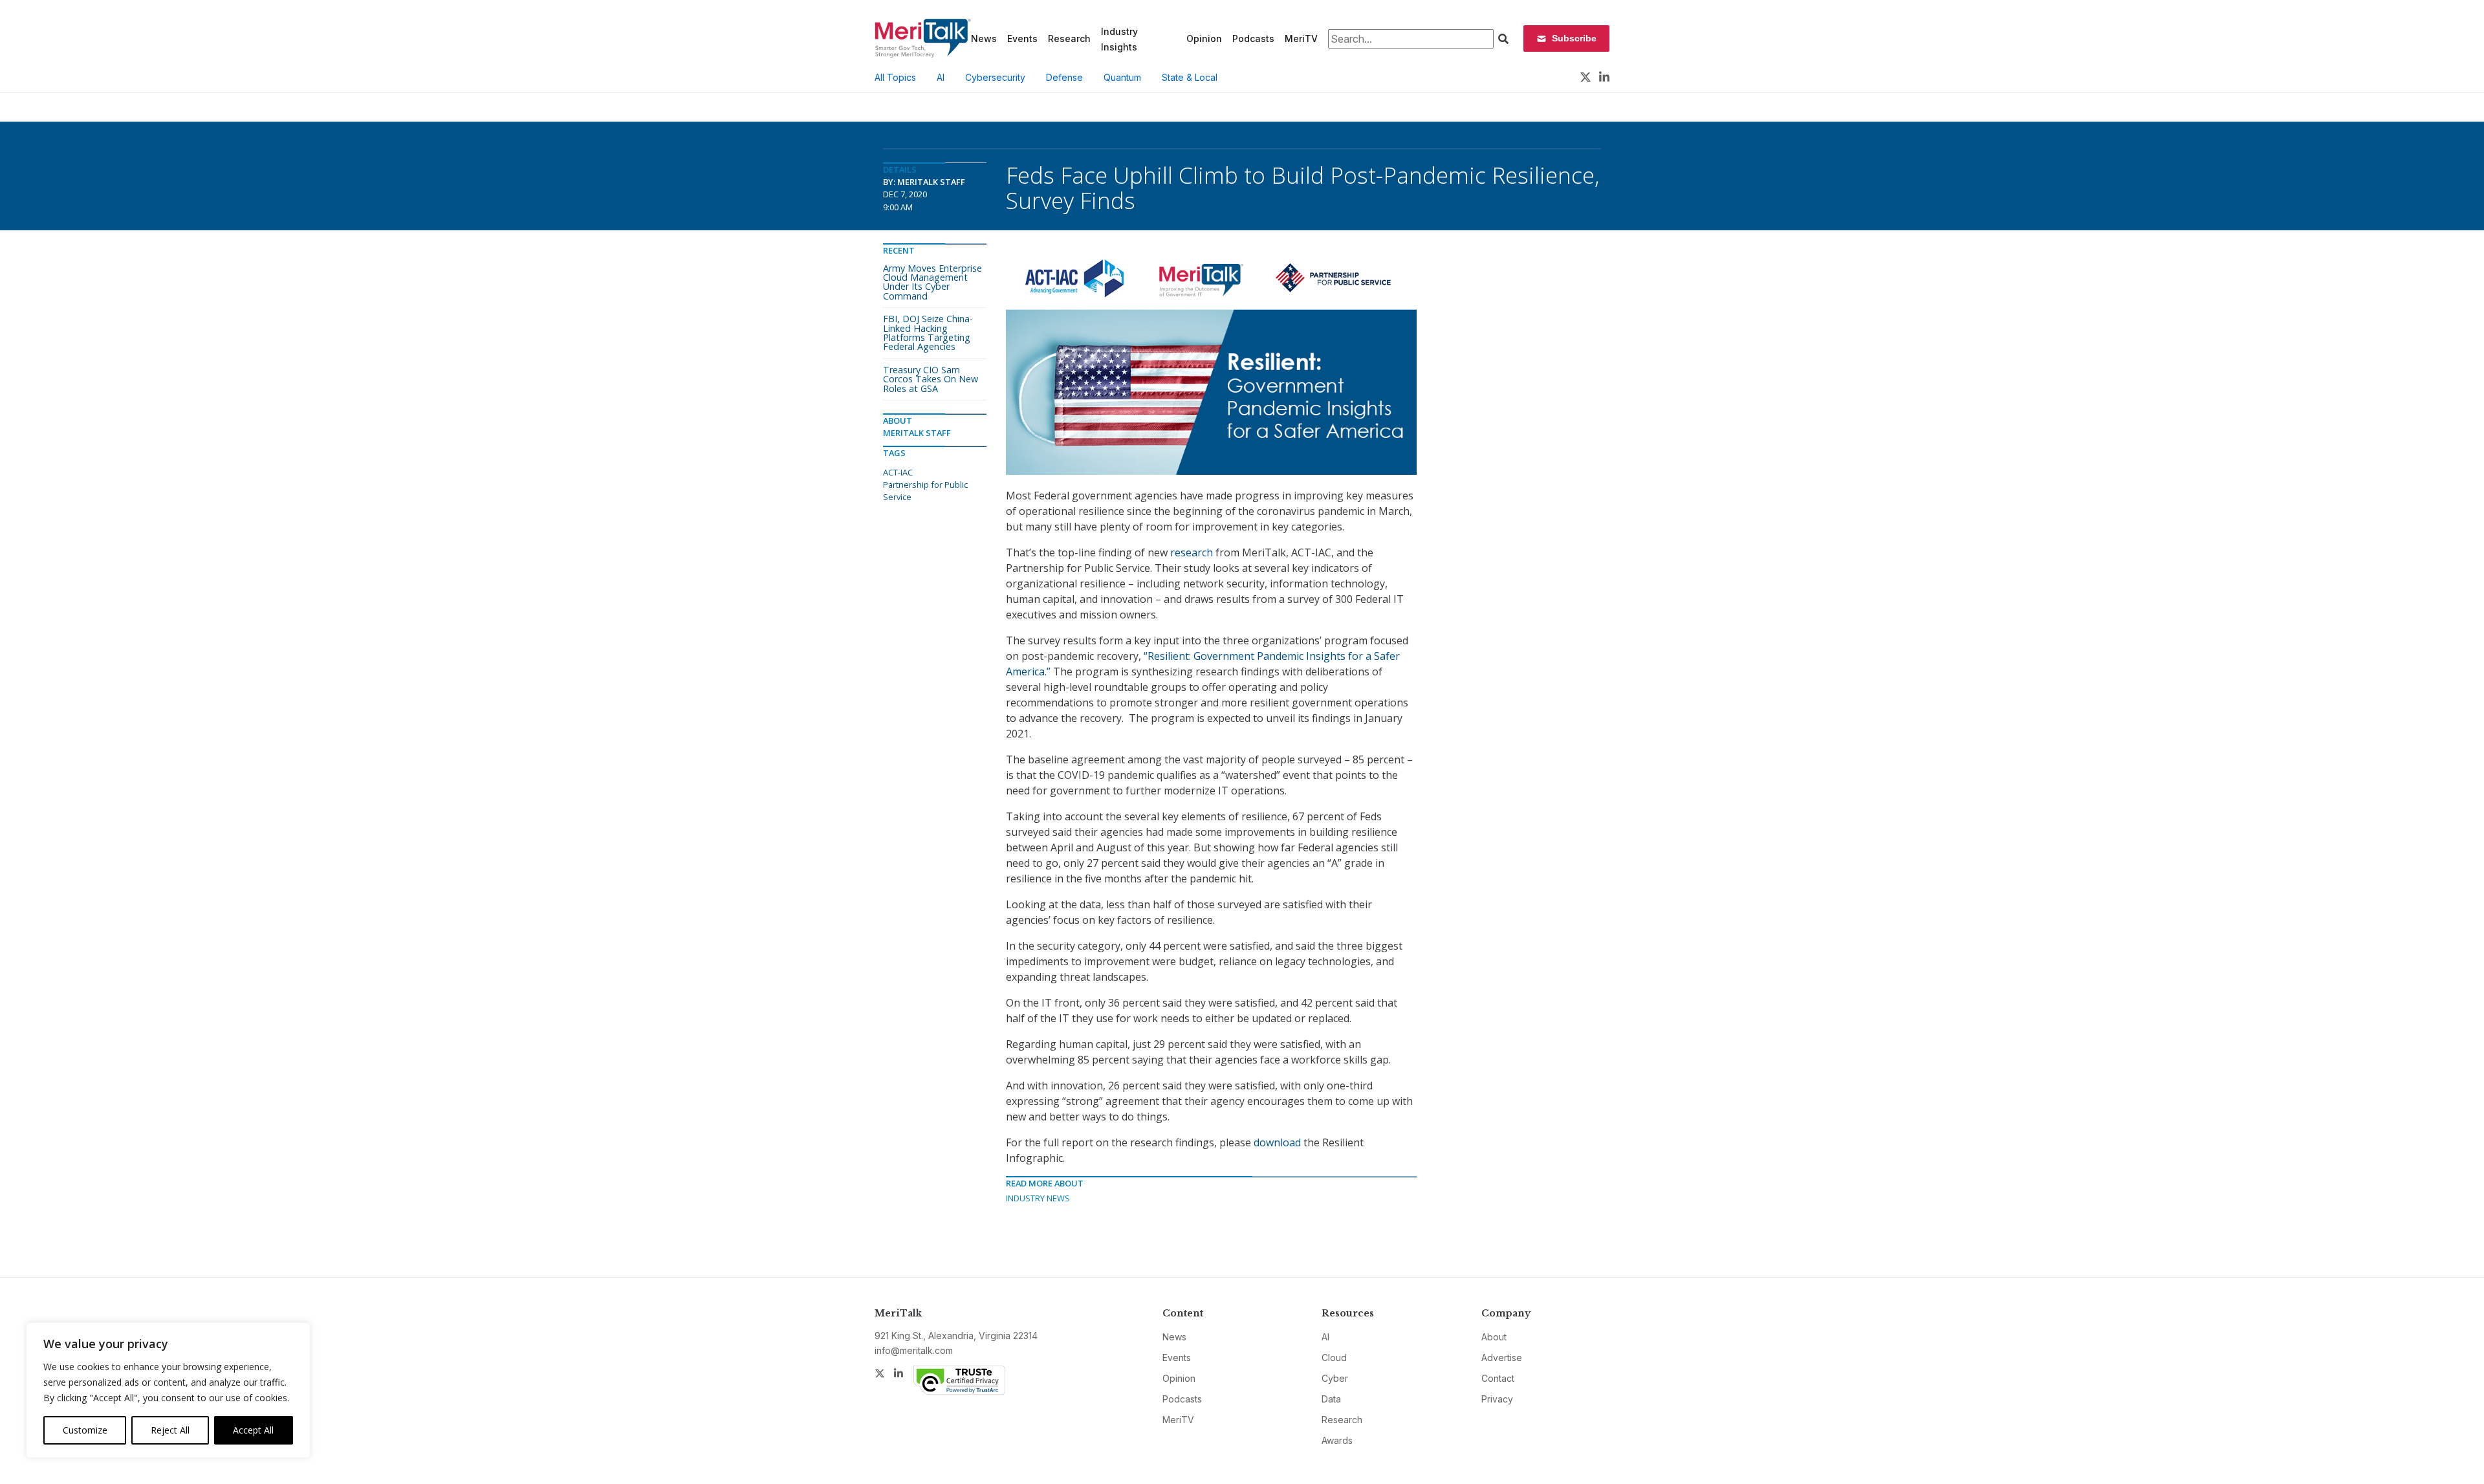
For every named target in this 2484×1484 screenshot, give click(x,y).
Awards (1337, 1440)
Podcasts (1253, 38)
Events (1022, 38)
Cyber (1335, 1378)
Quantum (1122, 77)
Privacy (1497, 1399)
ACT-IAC (898, 472)
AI (941, 77)
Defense (1064, 77)
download (1277, 1142)
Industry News (1038, 1198)
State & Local (1190, 77)
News (984, 38)
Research (1069, 38)
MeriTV (1301, 38)
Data (1331, 1399)
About (1494, 1337)
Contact (1498, 1378)
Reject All (170, 1430)
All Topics (895, 77)
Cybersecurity (995, 77)
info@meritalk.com (914, 1350)
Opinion (1204, 38)
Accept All (253, 1430)
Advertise (1502, 1358)
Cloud (1334, 1358)
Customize (85, 1430)
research (1192, 552)
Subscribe (1574, 38)
